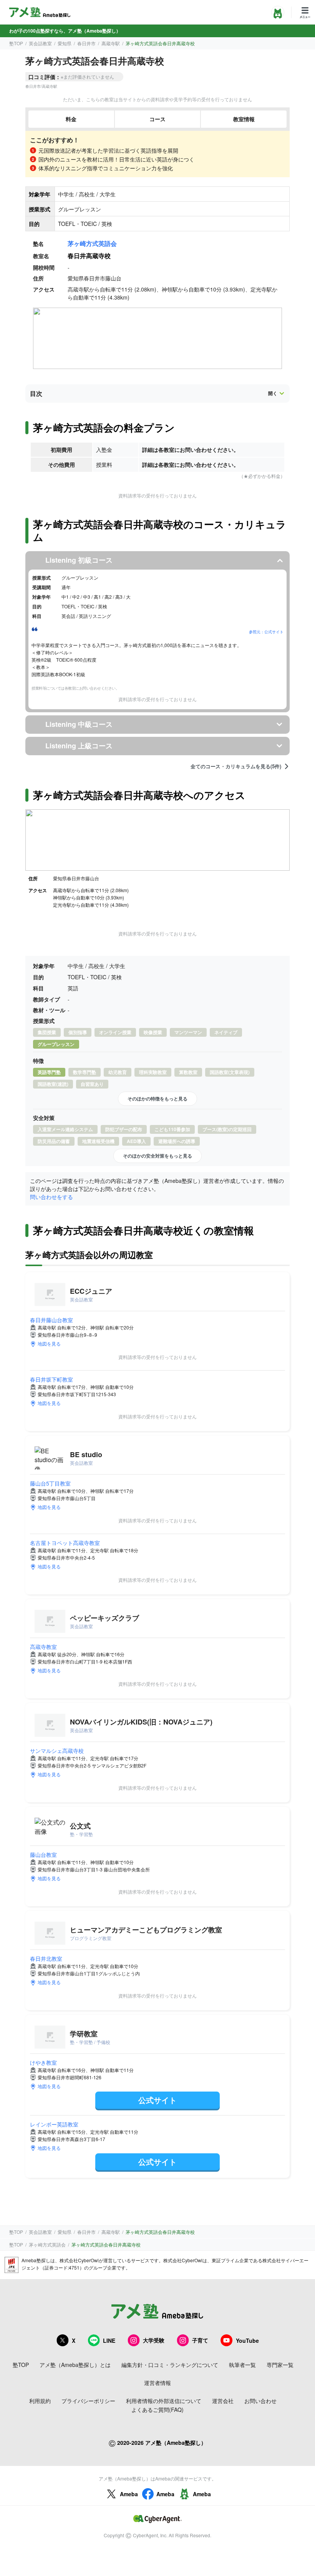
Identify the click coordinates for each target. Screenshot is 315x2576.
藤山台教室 (43, 1855)
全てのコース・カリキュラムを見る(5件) (236, 766)
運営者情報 (157, 2383)
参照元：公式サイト (266, 632)
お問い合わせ (260, 2401)
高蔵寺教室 (43, 1647)
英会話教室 (40, 43)
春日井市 (86, 43)
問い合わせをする (51, 1197)
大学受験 (154, 2340)
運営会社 (223, 2401)
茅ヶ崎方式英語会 (92, 243)
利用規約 (40, 2401)
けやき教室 (43, 2062)
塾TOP (16, 43)
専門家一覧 (280, 2365)
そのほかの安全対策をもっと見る (157, 1156)
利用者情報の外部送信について (164, 2401)
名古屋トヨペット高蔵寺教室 (65, 1543)
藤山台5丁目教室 (50, 1483)
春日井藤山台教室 (51, 1320)
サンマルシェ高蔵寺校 (57, 1751)
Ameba (129, 2494)
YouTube (247, 2340)
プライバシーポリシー (88, 2401)
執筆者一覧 (242, 2365)
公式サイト (157, 2100)
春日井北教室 (46, 1958)
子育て (200, 2340)
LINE (109, 2340)
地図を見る (49, 1343)
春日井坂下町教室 (51, 1379)
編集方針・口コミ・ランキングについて (170, 2365)
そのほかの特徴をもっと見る (157, 1099)
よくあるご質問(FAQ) (157, 2410)
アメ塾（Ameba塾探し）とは (75, 2365)
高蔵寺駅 (111, 43)
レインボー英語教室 (54, 2124)
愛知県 (65, 43)
